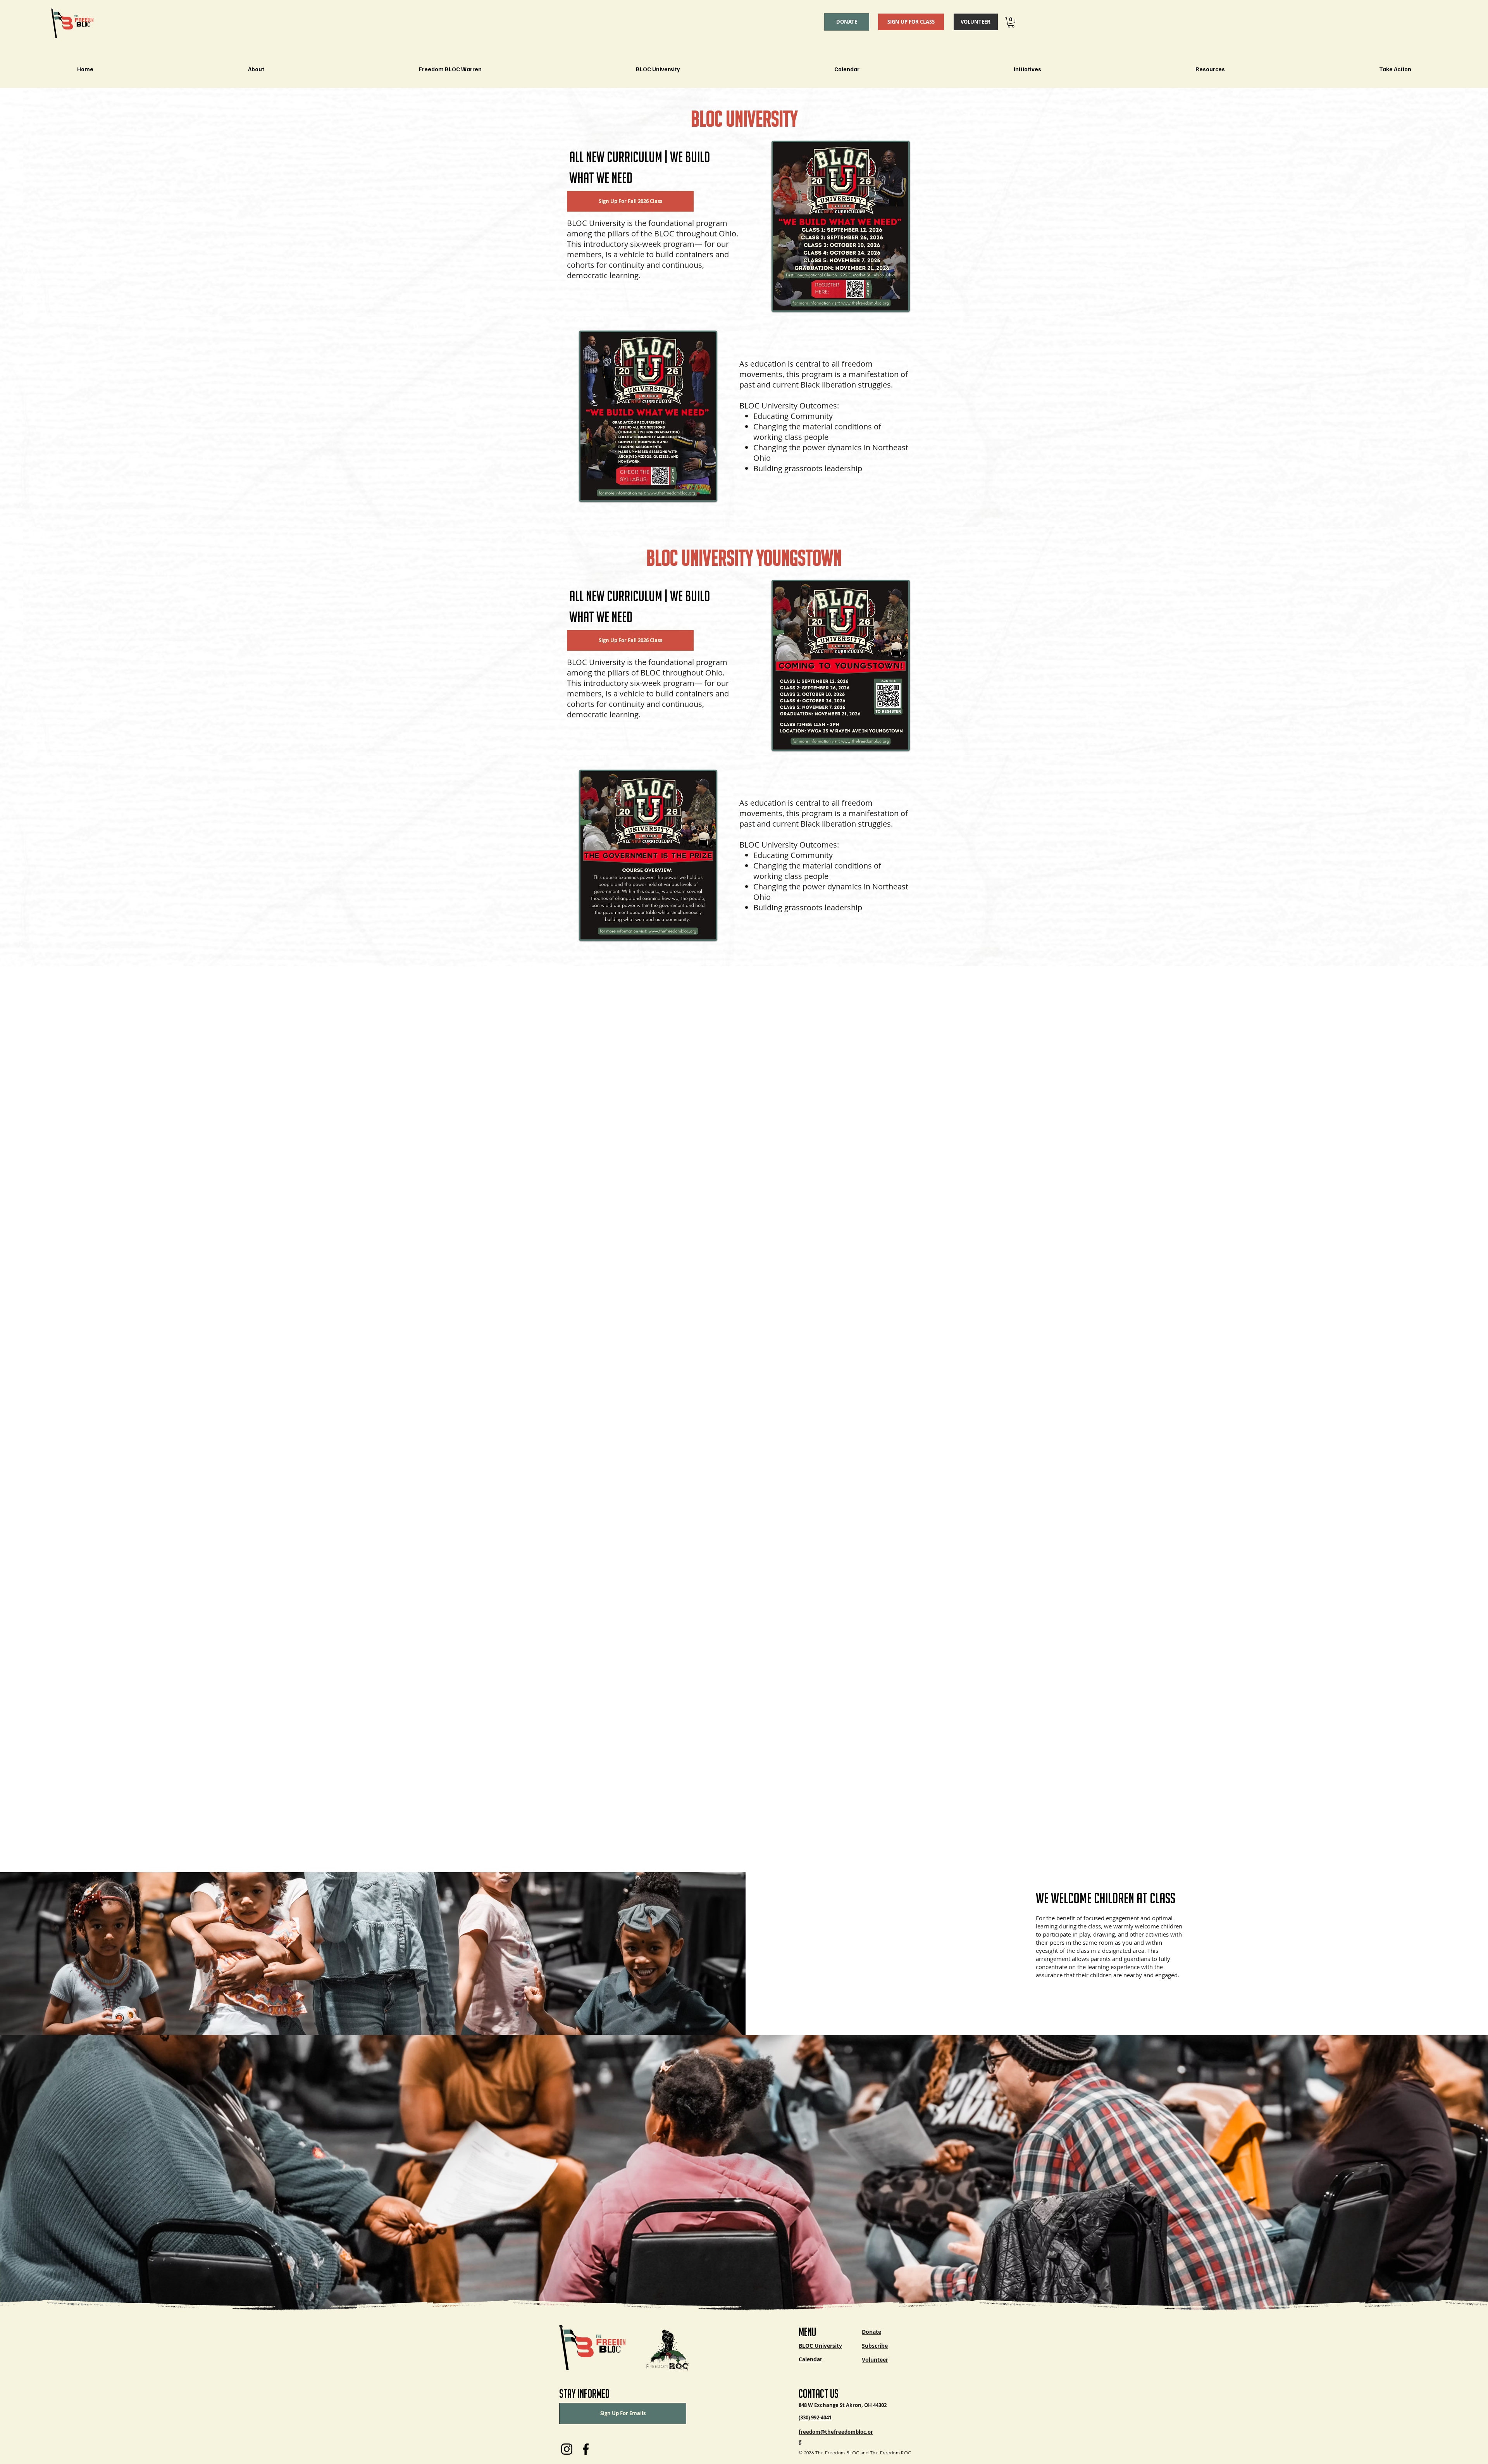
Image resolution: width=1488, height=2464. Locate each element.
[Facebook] (586, 2449)
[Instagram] (567, 2449)
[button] (1011, 22)
